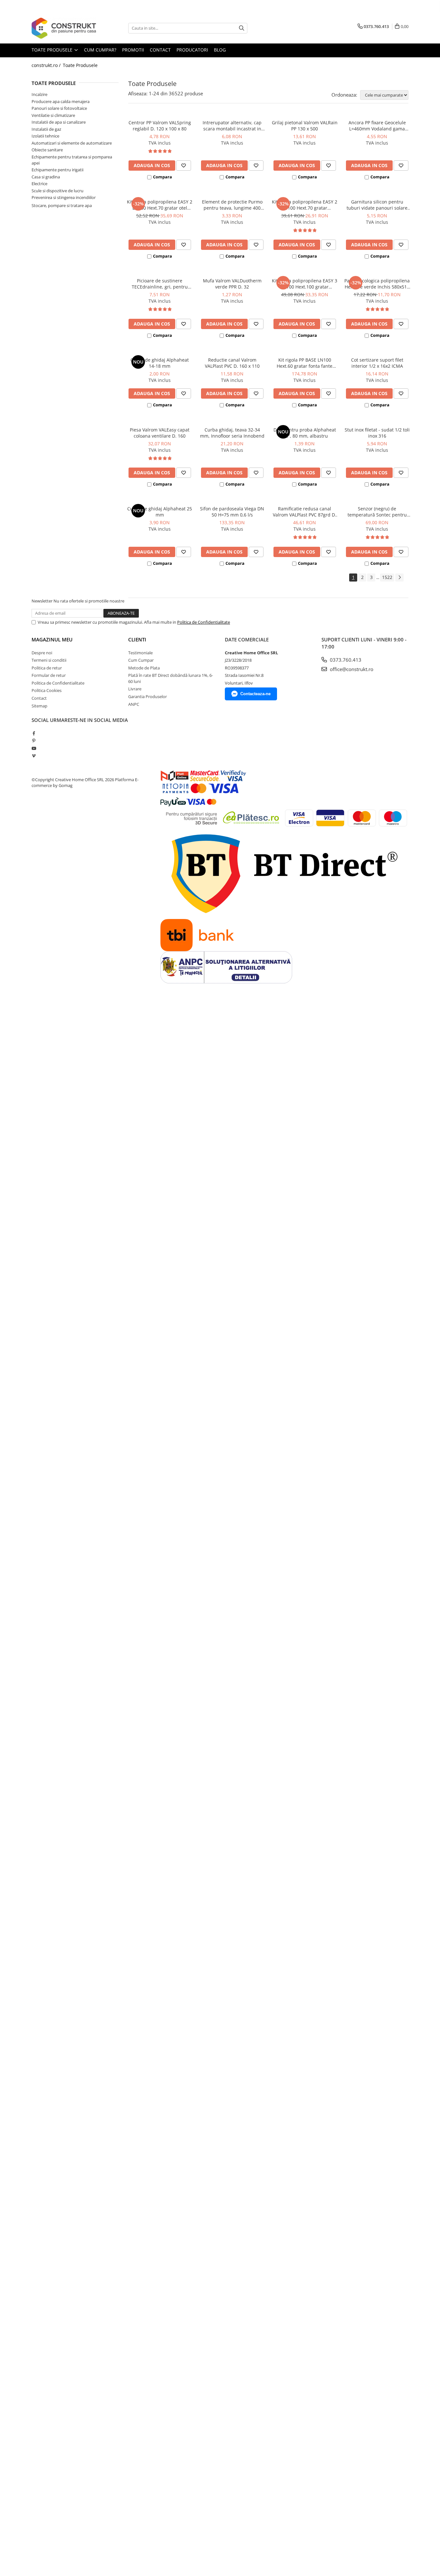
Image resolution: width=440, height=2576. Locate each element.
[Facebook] (34, 733)
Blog (220, 50)
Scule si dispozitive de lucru (57, 191)
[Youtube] (34, 748)
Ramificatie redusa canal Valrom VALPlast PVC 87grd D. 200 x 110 (305, 512)
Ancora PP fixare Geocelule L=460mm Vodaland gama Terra (377, 126)
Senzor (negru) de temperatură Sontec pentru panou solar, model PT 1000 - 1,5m (377, 512)
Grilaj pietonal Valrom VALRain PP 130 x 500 (305, 126)
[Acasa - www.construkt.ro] (64, 28)
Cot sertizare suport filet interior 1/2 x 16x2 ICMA (377, 363)
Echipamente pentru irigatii (57, 170)
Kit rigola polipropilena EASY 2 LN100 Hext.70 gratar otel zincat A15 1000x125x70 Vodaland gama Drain (160, 205)
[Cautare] (242, 28)
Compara (163, 177)
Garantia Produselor (148, 696)
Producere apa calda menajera (61, 101)
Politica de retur (47, 668)
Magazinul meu (52, 639)
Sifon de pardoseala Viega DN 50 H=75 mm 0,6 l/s (232, 512)
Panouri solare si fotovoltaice (59, 108)
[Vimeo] (34, 756)
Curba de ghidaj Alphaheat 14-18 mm (160, 363)
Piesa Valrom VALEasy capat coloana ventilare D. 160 (160, 433)
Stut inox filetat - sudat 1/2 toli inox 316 (377, 433)
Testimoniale (140, 653)
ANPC (134, 704)
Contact (39, 698)
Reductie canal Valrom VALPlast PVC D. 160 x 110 (232, 363)
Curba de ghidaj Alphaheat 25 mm (160, 512)
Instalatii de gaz (46, 129)
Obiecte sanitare (47, 150)
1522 (387, 577)
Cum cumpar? (100, 50)
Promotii (133, 50)
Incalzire (39, 94)
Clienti (137, 639)
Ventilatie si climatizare (53, 115)
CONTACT (160, 50)
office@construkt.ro (351, 669)
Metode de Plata (144, 668)
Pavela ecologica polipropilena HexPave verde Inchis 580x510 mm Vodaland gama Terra (377, 284)
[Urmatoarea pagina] (399, 578)
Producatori (192, 50)
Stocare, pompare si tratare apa (62, 205)
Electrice (39, 184)
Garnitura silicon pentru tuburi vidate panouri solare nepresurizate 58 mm (377, 205)
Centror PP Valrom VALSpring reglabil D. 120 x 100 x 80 (160, 126)
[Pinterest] (34, 741)
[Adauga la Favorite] (184, 166)
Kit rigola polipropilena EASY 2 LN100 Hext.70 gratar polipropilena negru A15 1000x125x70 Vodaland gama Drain (305, 205)
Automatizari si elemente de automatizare (72, 143)
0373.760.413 (345, 660)
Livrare (135, 689)
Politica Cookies (47, 690)
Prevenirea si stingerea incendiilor (64, 197)
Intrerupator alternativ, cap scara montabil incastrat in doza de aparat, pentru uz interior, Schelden (232, 126)
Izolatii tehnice (45, 136)
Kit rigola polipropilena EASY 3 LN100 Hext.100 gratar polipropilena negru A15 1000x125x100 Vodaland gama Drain (305, 284)
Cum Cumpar (141, 660)
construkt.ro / (47, 65)
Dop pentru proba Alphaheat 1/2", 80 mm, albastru (305, 433)
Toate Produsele (53, 50)
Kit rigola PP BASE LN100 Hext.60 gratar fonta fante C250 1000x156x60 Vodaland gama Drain (305, 363)
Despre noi (42, 653)
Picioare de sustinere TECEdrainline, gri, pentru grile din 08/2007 (160, 284)
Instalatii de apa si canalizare (59, 122)
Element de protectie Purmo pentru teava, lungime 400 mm (232, 205)
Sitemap (39, 706)
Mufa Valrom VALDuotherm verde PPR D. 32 (232, 284)
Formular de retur (49, 675)
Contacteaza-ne (255, 694)
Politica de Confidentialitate (204, 622)
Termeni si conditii (49, 660)
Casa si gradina (46, 177)
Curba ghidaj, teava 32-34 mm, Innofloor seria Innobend (232, 433)
